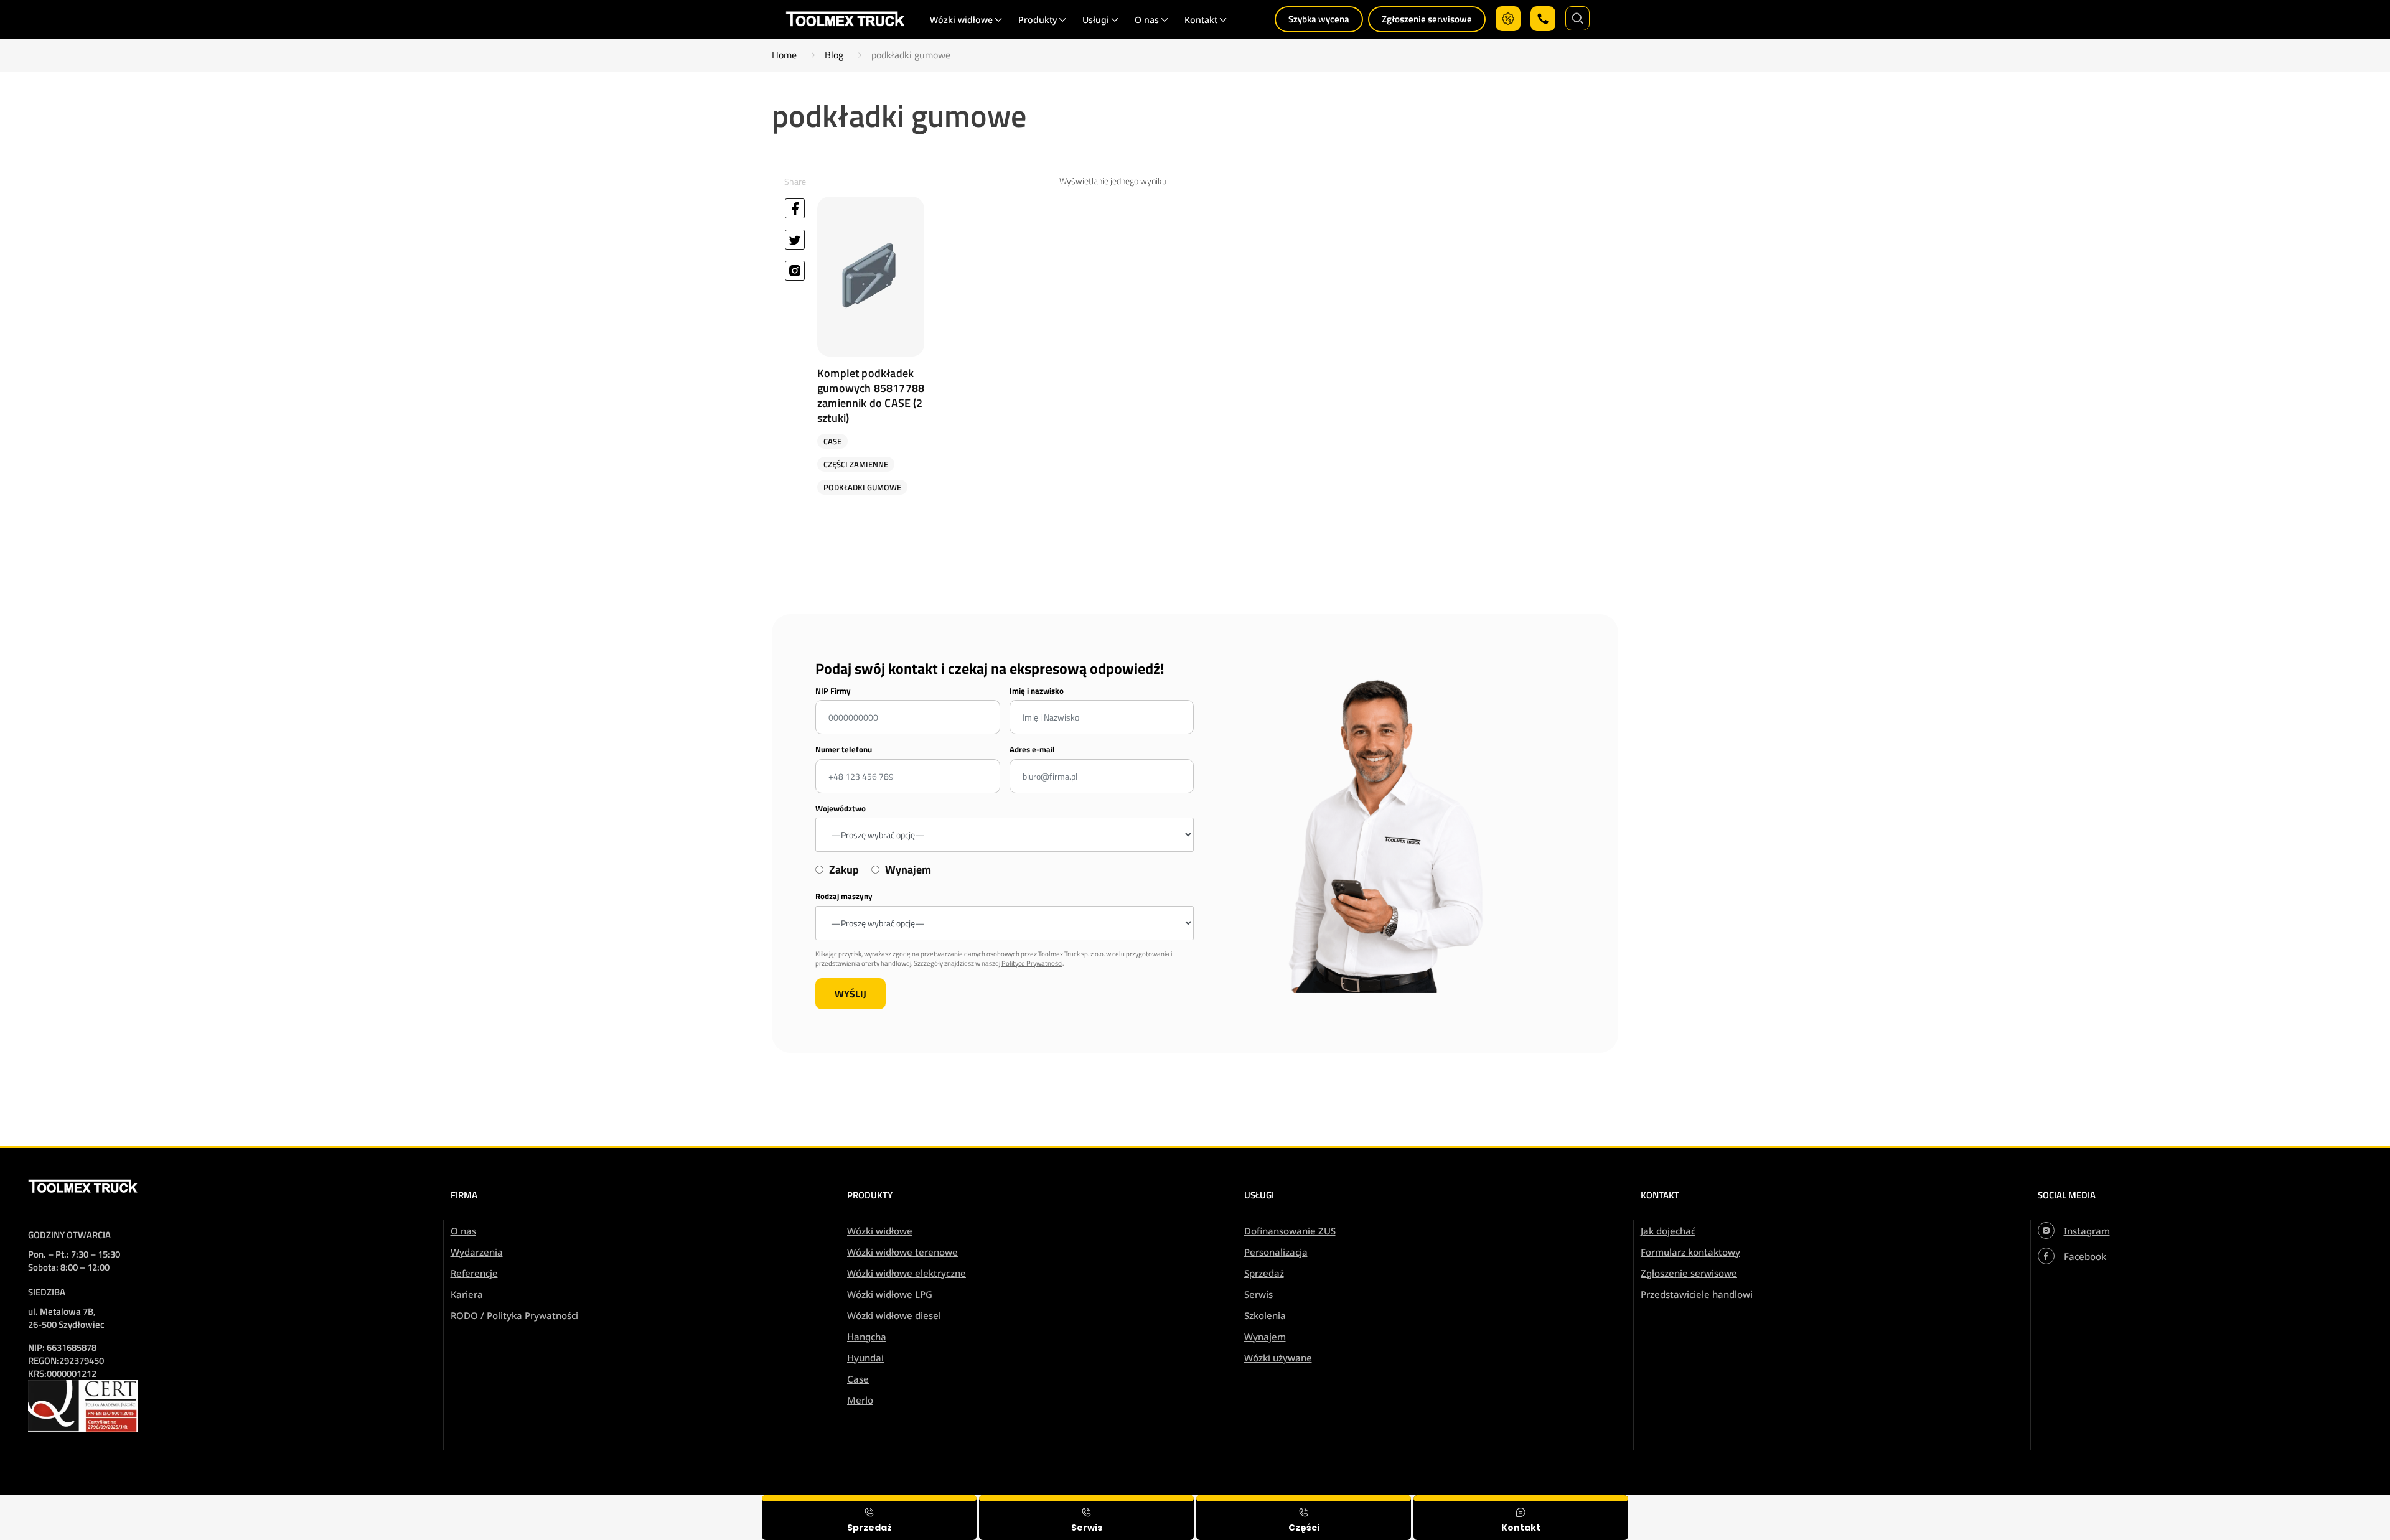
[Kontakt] (1521, 1518)
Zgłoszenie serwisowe (1427, 19)
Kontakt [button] (1201, 20)
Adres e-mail (1032, 749)
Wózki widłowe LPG (890, 1294)
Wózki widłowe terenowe (902, 1252)
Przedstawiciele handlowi (1697, 1294)
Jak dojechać (1668, 1231)
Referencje (474, 1273)
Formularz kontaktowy (1690, 1252)
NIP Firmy (833, 691)
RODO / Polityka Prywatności (514, 1315)
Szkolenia (1265, 1315)
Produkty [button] (1038, 20)
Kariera (467, 1294)
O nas (463, 1231)
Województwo (841, 809)
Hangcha (867, 1337)
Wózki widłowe (880, 1231)
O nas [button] (1147, 20)
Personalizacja (1276, 1252)
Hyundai (865, 1358)
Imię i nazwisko (1037, 691)
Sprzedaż (1264, 1273)
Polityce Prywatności (1032, 963)
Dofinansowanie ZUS (1290, 1231)
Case (858, 1379)
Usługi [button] (1096, 20)
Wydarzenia (477, 1252)
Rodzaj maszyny (844, 896)
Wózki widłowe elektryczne (907, 1273)
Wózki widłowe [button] (961, 20)
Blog (834, 55)
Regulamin (2210, 1504)
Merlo (860, 1400)
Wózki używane (1278, 1358)
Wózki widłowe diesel (894, 1315)
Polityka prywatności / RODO (2306, 1504)
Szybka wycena (1319, 19)
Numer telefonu (844, 749)
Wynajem (1265, 1337)
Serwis (1258, 1294)
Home (784, 55)
